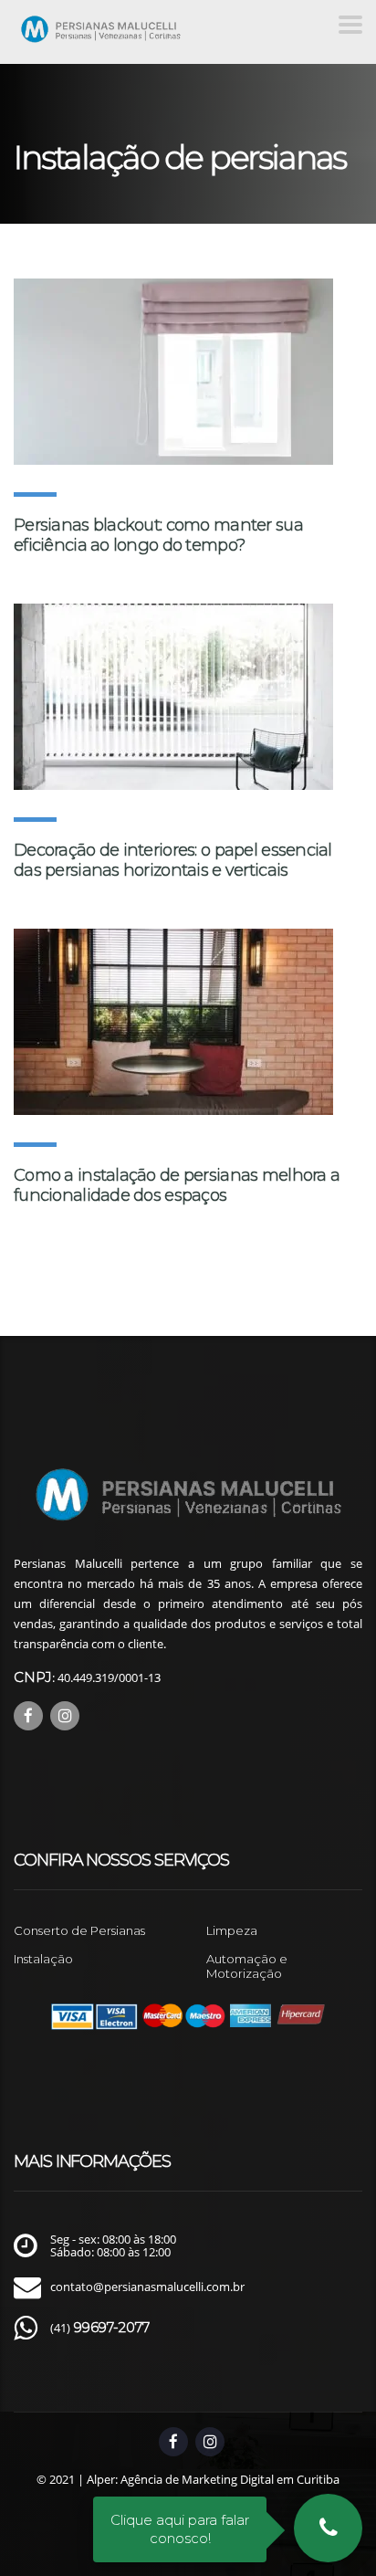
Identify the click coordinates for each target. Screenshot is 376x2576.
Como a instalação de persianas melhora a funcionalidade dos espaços (177, 1185)
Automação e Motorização (247, 1966)
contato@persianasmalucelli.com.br (147, 2287)
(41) (100, 2328)
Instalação (43, 1959)
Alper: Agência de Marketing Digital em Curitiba (213, 2479)
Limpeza (232, 1930)
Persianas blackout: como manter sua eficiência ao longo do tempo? (158, 535)
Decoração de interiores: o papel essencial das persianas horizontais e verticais (173, 860)
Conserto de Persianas (79, 1930)
